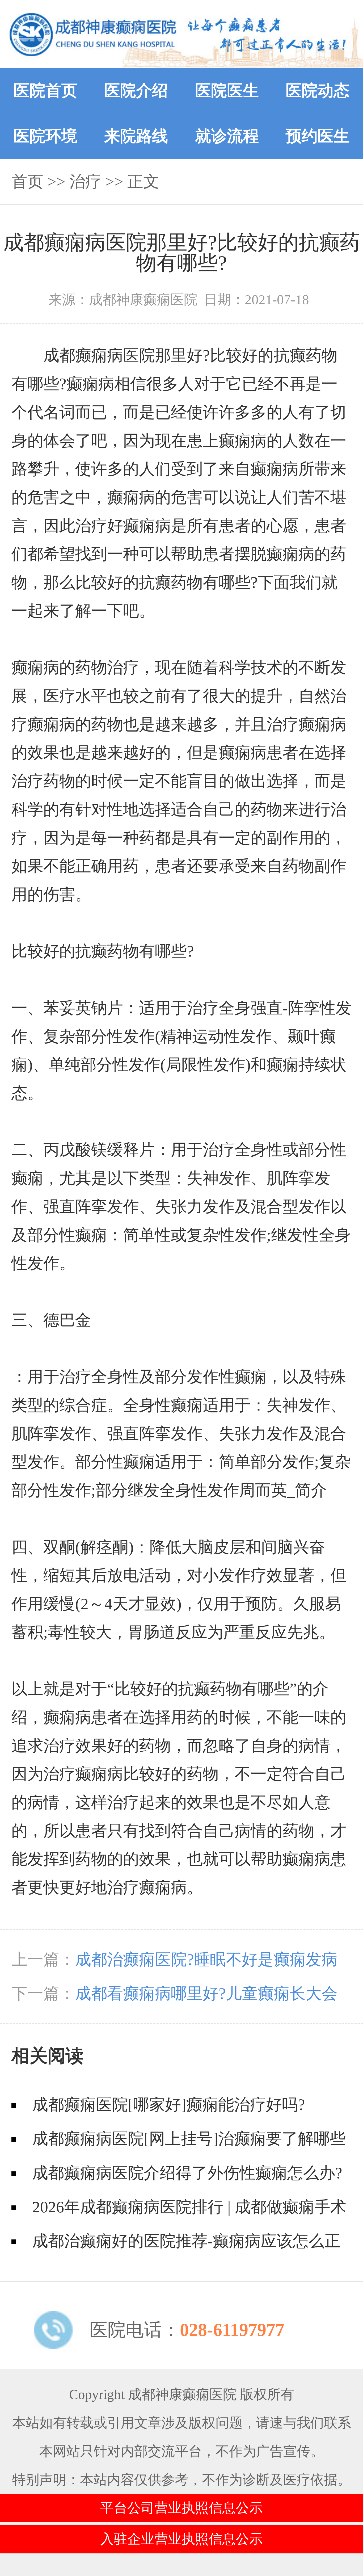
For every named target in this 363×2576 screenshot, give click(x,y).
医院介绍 (136, 91)
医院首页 (45, 91)
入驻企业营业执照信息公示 (181, 2539)
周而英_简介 (283, 1490)
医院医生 (227, 91)
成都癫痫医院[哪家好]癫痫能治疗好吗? (169, 2105)
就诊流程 (227, 136)
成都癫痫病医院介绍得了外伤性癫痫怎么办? (187, 2173)
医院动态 (318, 91)
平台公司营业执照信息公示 (181, 2508)
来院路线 (136, 136)
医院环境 (45, 136)
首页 (27, 182)
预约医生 (318, 136)
